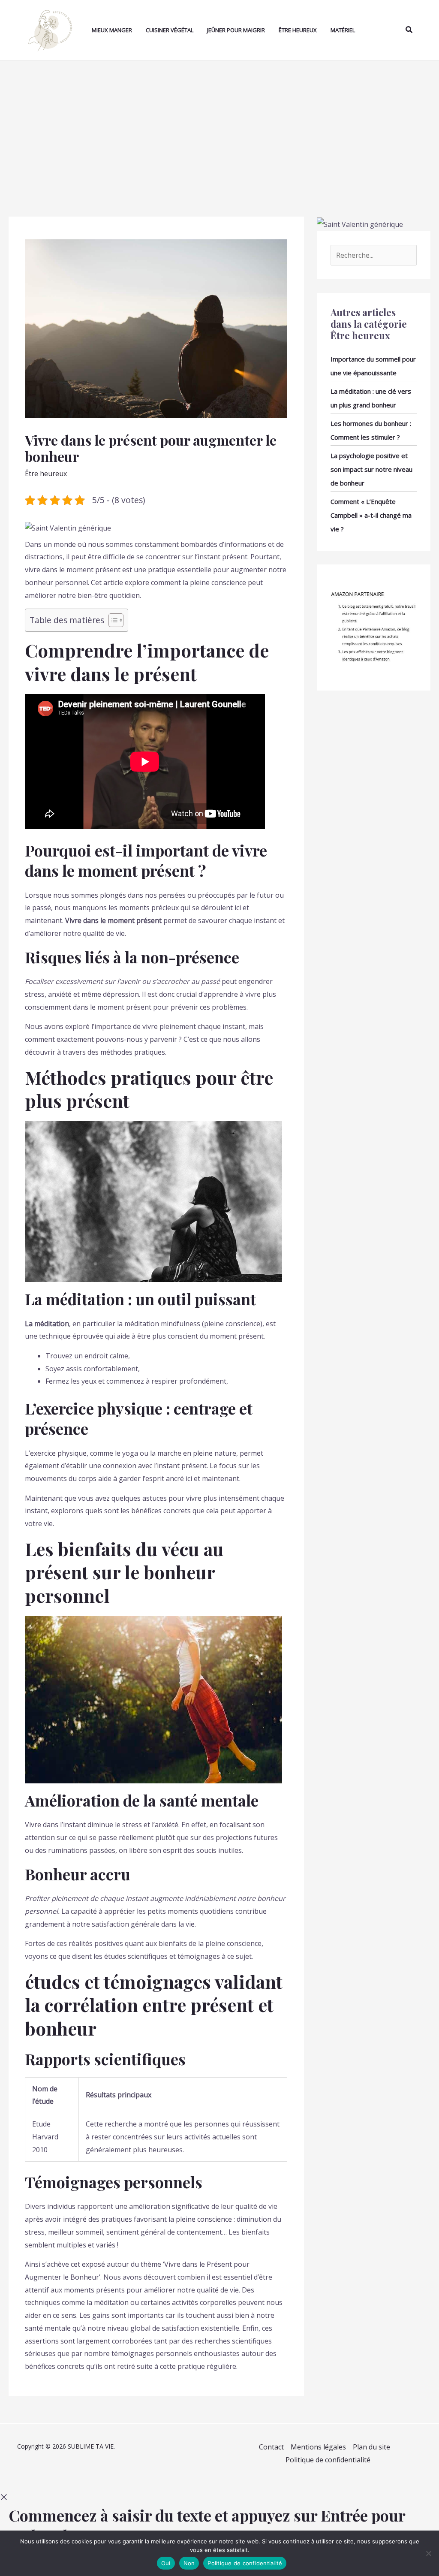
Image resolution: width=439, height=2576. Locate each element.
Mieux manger (112, 30)
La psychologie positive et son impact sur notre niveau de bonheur (371, 469)
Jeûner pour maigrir (236, 30)
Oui (166, 2563)
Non (189, 2563)
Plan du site (371, 2447)
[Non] (428, 2553)
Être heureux (298, 30)
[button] (409, 30)
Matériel (343, 30)
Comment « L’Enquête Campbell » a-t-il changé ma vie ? (371, 515)
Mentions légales (318, 2447)
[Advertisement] (219, 125)
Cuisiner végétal (170, 30)
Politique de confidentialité (328, 2460)
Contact (271, 2447)
